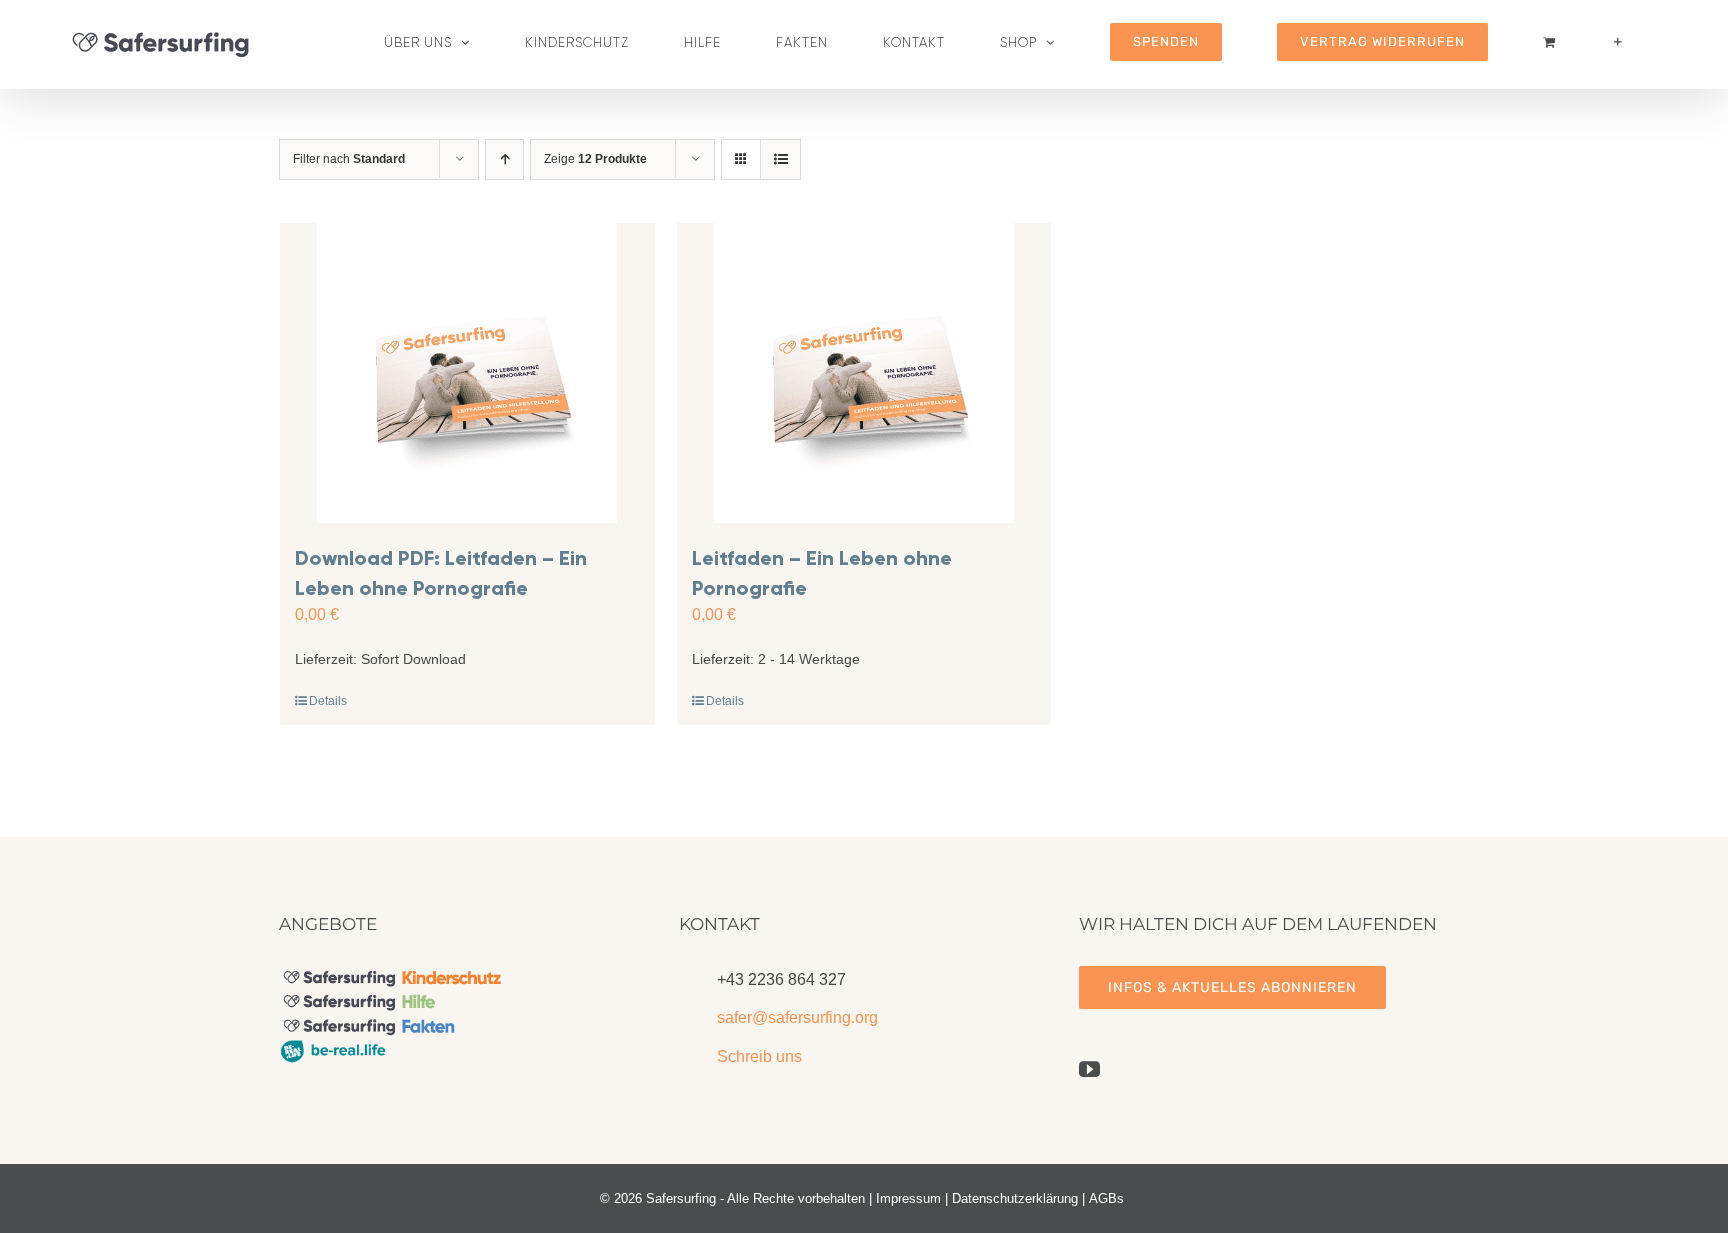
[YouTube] (1089, 1069)
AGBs (1106, 1198)
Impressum (908, 1198)
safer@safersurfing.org (797, 1017)
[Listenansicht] (780, 159)
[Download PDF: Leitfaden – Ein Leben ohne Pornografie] (467, 373)
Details (328, 701)
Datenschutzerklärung (1015, 1198)
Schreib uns (759, 1056)
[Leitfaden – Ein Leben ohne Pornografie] (864, 373)
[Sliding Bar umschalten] (1618, 42)
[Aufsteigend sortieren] (504, 159)
